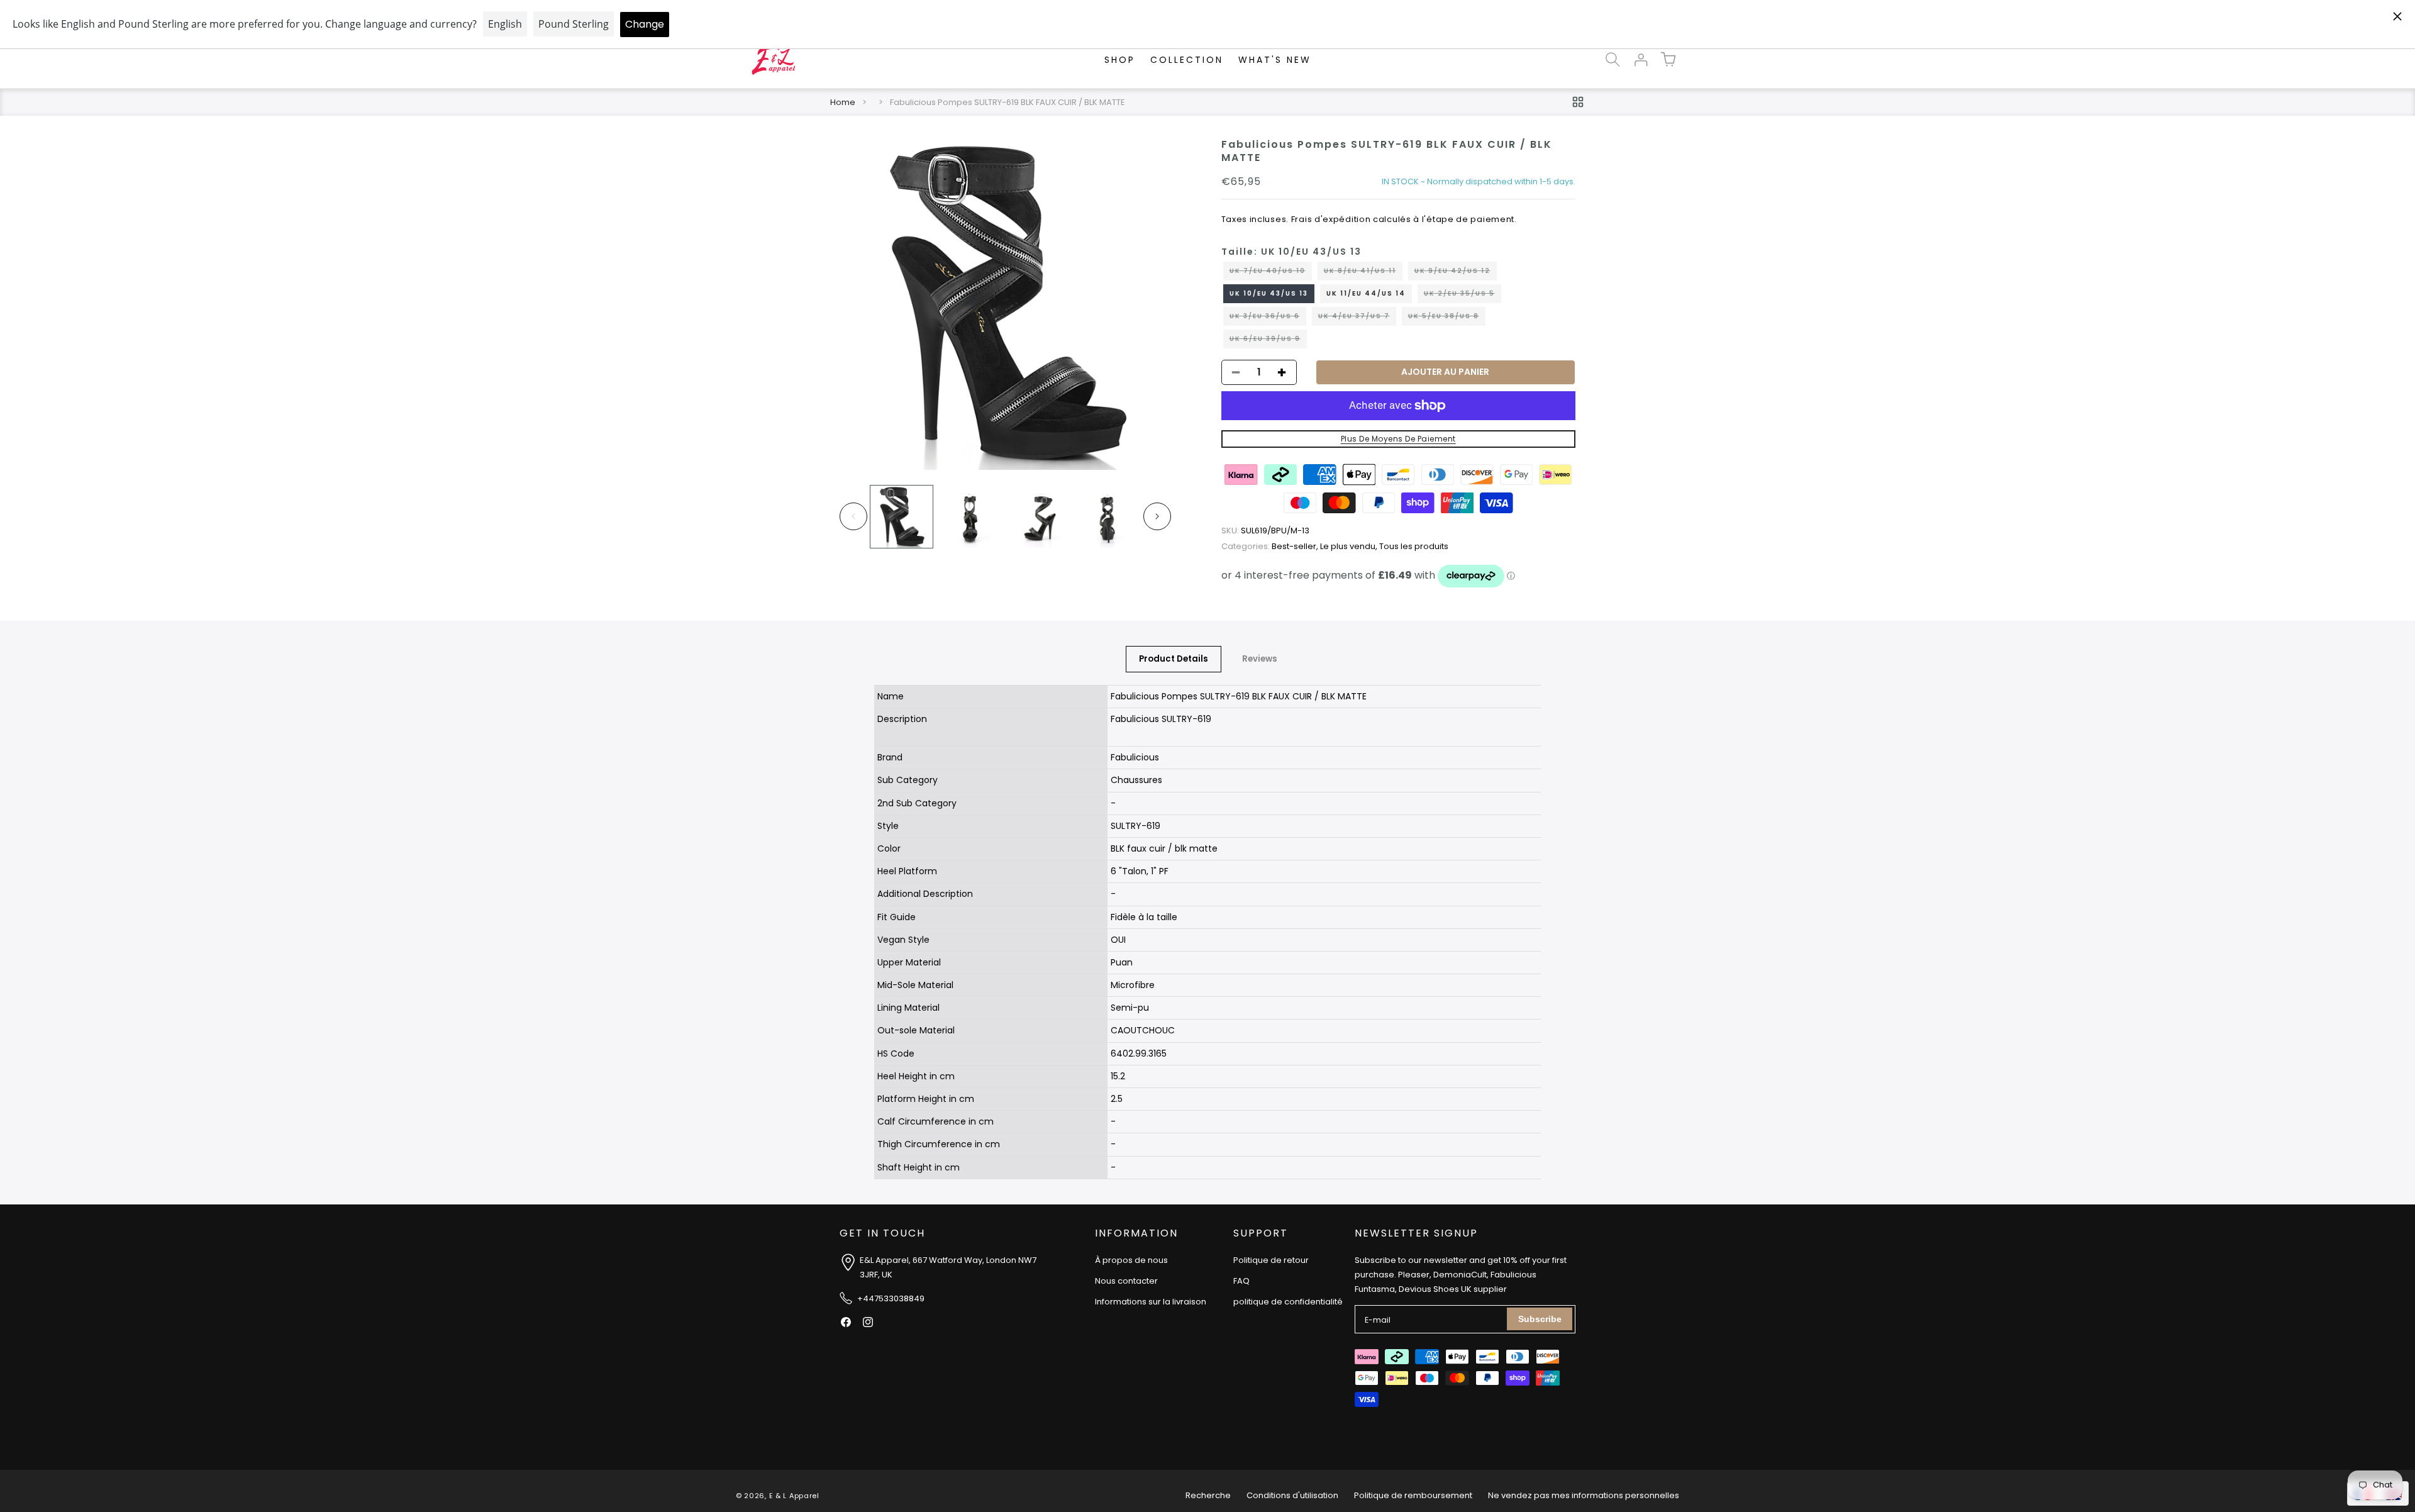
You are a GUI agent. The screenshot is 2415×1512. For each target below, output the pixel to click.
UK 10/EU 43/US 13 (1269, 293)
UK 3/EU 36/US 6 (1268, 318)
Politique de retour (1271, 1260)
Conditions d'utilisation (1292, 1495)
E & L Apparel (794, 1496)
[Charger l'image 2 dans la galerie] (970, 517)
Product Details (1174, 659)
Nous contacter (1126, 1281)
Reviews (1260, 659)
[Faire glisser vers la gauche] (853, 516)
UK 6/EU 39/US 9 (1268, 341)
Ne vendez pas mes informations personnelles (1584, 1495)
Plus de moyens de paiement (1398, 439)
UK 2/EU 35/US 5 (1463, 296)
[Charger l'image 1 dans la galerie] (902, 517)
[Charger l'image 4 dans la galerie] (1107, 517)
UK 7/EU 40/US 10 (1271, 273)
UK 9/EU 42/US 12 (1456, 273)
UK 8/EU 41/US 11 (1363, 273)
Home (843, 102)
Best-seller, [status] (1271, 546)
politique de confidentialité (1288, 1302)
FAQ (1241, 1281)
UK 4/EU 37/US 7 (1357, 318)
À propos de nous (1131, 1260)
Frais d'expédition (1331, 219)
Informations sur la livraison (1151, 1302)
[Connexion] (1640, 60)
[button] (1613, 60)
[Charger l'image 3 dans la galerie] (1039, 517)
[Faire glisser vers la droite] (1157, 516)
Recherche (1208, 1495)
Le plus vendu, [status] (1350, 546)
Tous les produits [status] (1414, 546)
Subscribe (1540, 1319)
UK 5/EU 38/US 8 (1447, 318)
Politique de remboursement (1413, 1495)
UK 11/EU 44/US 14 (1366, 293)
